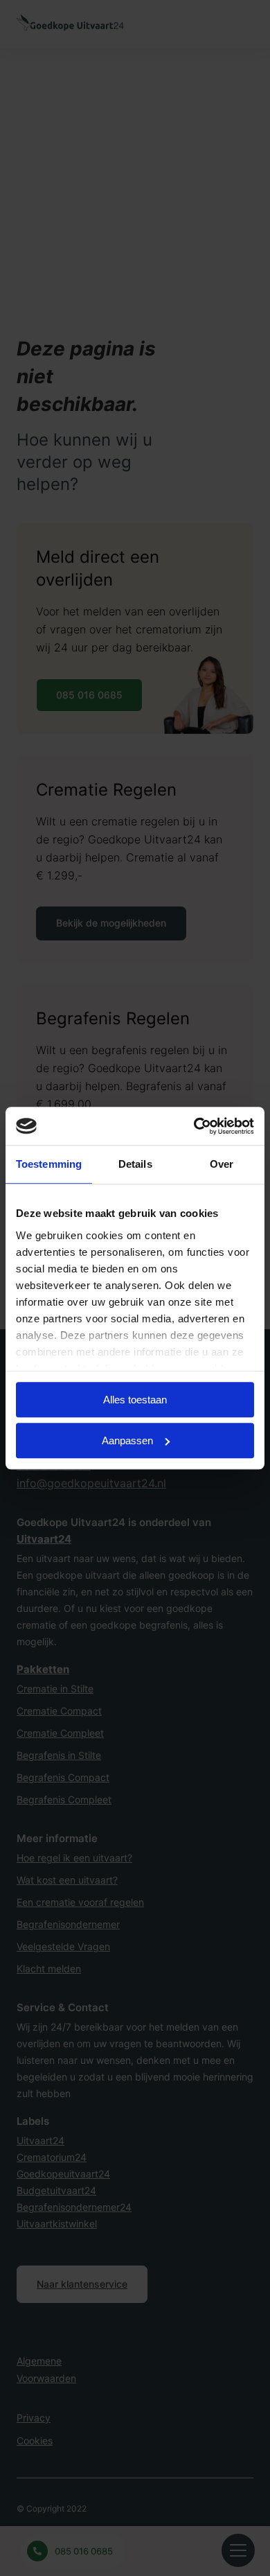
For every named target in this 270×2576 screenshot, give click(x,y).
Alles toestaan (135, 1400)
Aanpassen (127, 1440)
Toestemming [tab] (49, 1164)
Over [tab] (222, 1164)
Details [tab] (135, 1164)
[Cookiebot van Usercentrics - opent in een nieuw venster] (194, 1126)
